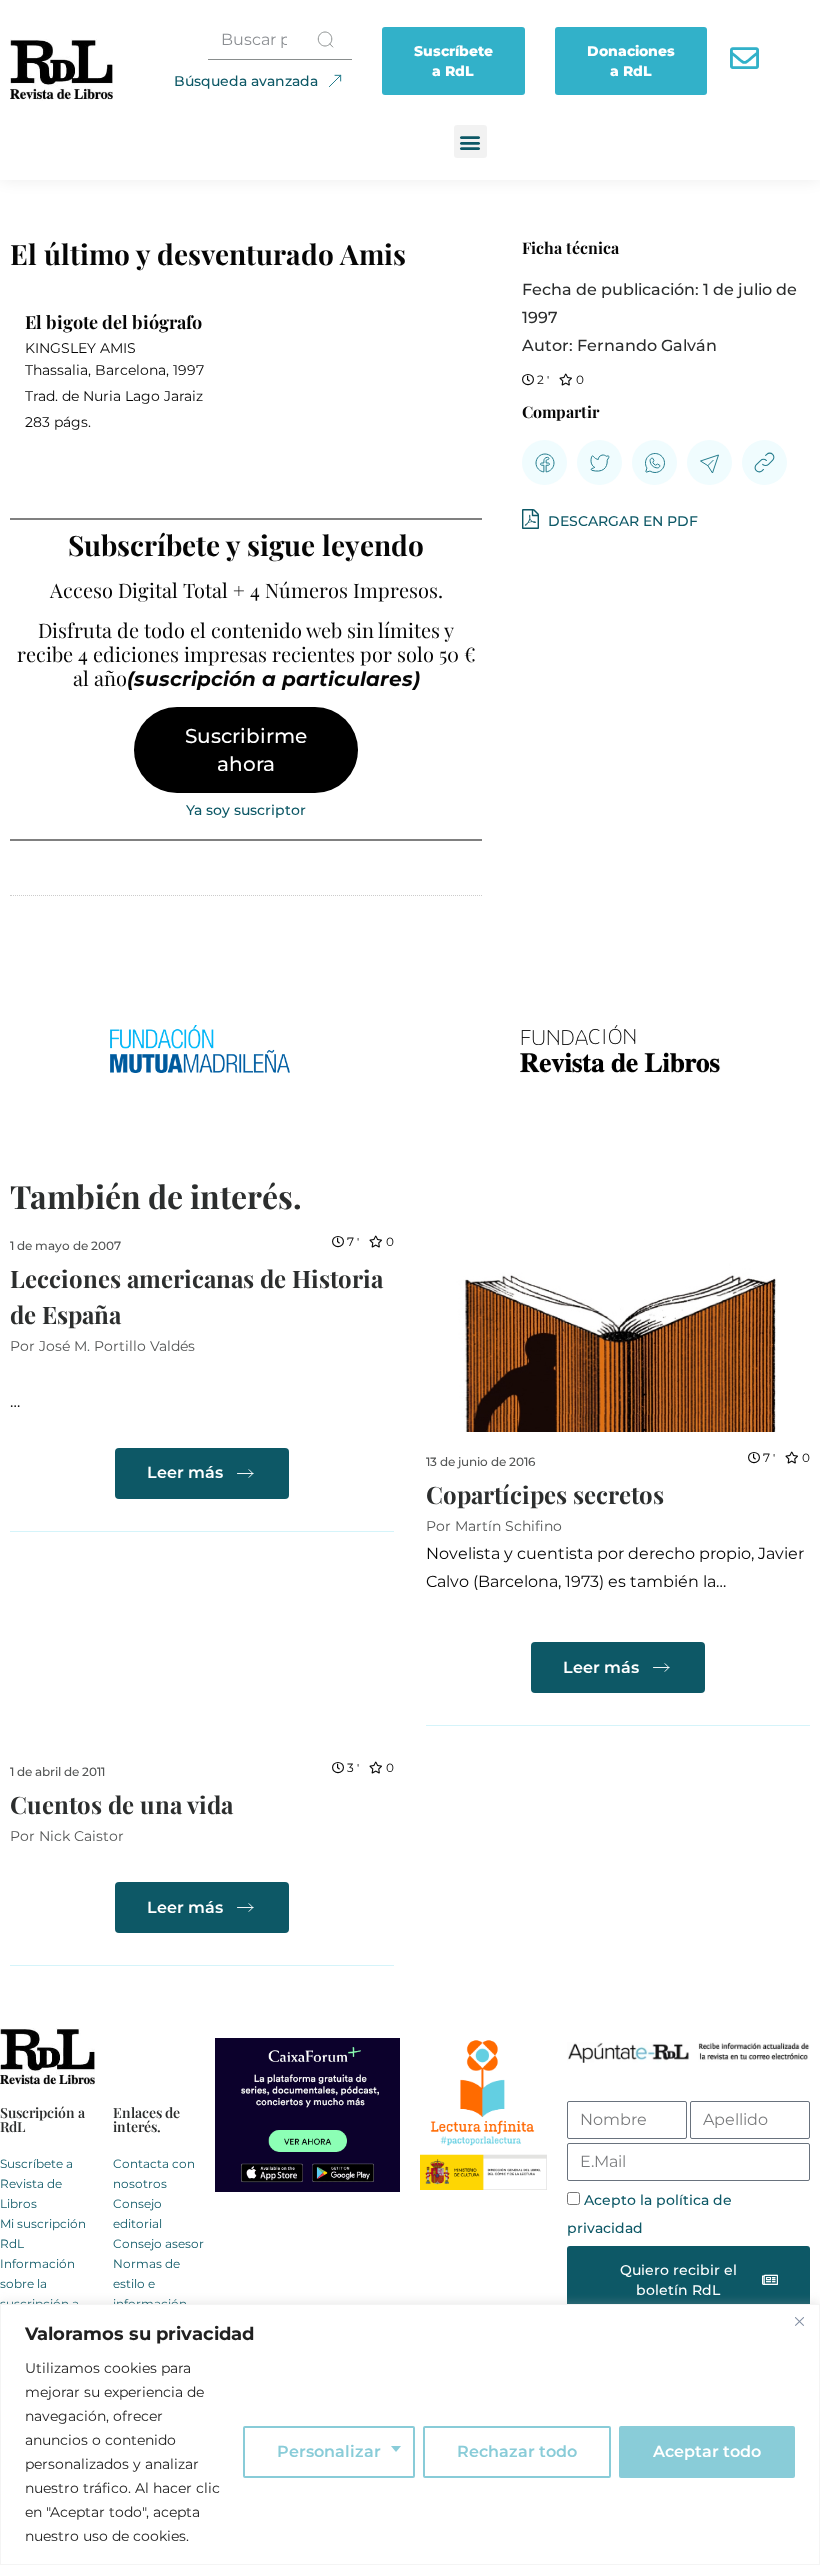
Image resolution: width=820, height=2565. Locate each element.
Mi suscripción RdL (43, 2233)
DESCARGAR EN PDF (621, 521)
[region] (410, 2434)
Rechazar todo (517, 2451)
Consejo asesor (158, 2243)
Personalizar (329, 2451)
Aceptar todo (707, 2451)
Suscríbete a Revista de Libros (36, 2183)
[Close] (799, 2321)
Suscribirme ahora (246, 750)
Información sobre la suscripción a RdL (39, 2293)
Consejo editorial (137, 2213)
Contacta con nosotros (154, 2173)
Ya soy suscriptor (246, 810)
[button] (470, 141)
